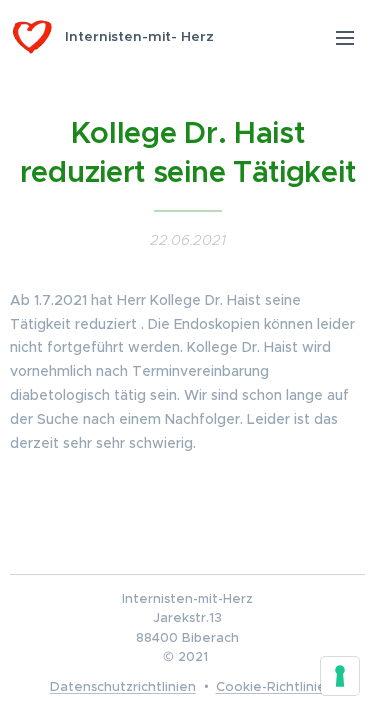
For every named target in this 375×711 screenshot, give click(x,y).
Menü (345, 37)
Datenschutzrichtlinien (123, 686)
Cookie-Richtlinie (271, 686)
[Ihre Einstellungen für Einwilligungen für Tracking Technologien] (340, 676)
